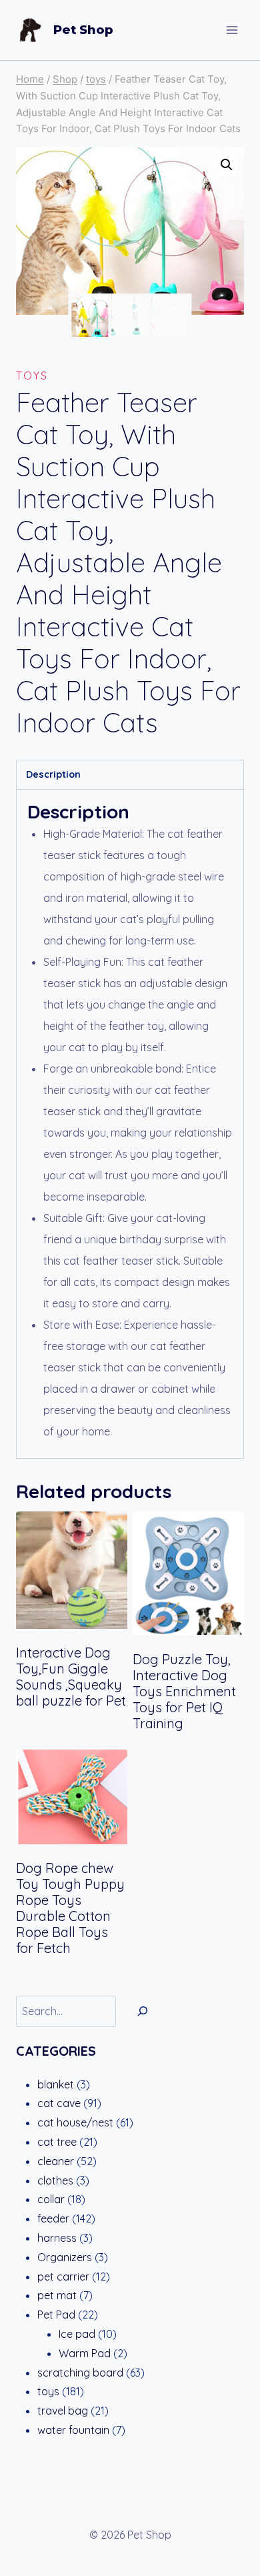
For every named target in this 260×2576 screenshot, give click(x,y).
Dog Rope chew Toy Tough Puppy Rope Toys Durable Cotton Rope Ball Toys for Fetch (70, 1908)
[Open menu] (232, 30)
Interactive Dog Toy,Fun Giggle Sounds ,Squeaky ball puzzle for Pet (71, 1677)
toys (32, 376)
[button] (227, 165)
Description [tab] (53, 774)
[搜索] (143, 2011)
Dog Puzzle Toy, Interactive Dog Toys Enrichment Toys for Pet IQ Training (184, 1691)
